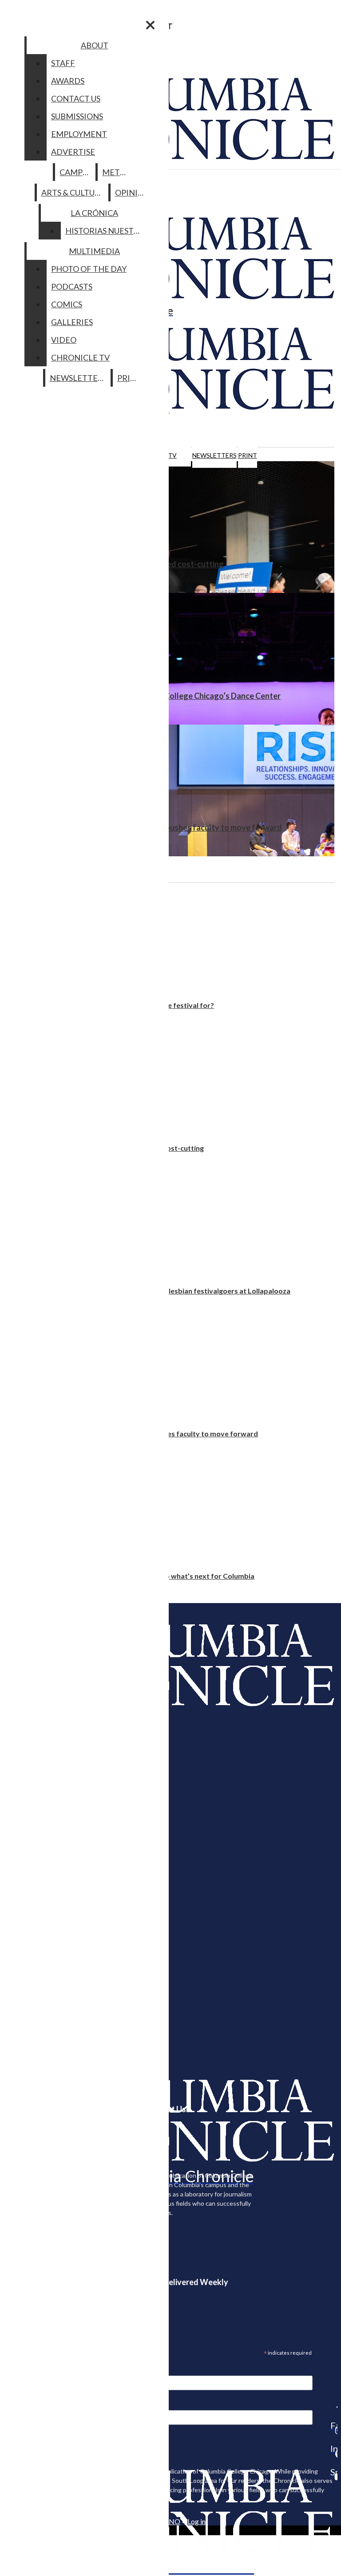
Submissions (77, 116)
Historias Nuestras (107, 231)
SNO (173, 2521)
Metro (117, 172)
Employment (79, 134)
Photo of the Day (89, 269)
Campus (76, 172)
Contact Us (76, 98)
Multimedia (94, 251)
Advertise (73, 152)
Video (64, 340)
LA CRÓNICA (94, 213)
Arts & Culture (73, 192)
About (95, 45)
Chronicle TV (80, 357)
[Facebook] (334, 2407)
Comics (67, 304)
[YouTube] (334, 2477)
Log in (196, 2521)
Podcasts (72, 286)
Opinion (133, 192)
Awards (68, 81)
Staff (63, 63)
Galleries (72, 322)
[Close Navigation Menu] (150, 25)
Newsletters (214, 455)
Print (248, 455)
